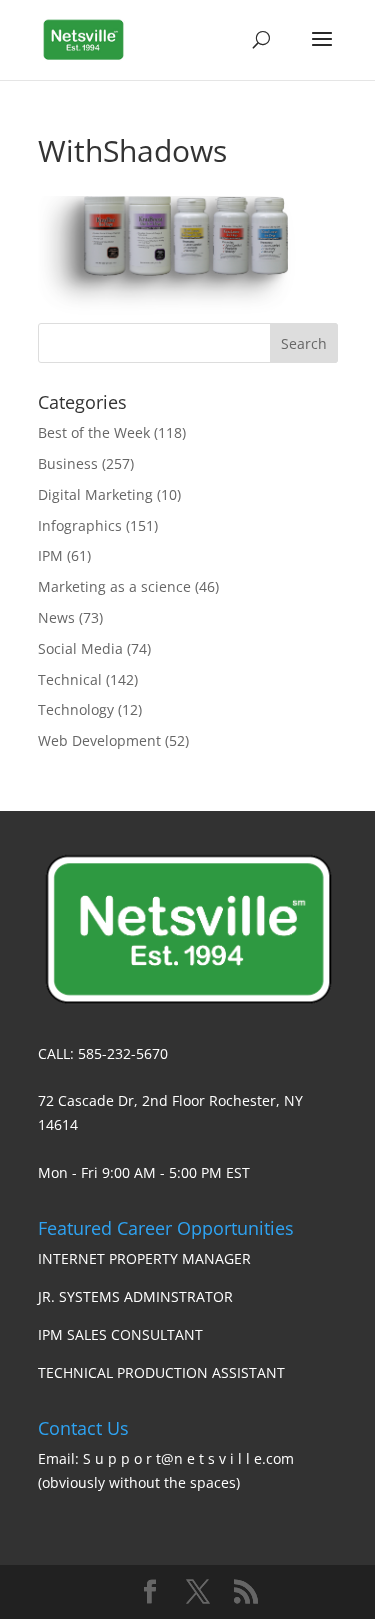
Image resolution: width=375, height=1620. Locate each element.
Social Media (80, 648)
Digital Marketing (95, 494)
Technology (76, 709)
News (56, 617)
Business (68, 463)
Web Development (99, 740)
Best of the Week (94, 432)
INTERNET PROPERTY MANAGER (144, 1258)
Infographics (80, 525)
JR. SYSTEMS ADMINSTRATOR (135, 1296)
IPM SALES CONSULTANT (120, 1334)
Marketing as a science (114, 586)
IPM (50, 555)
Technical (70, 679)
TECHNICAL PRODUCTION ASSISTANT (161, 1372)
